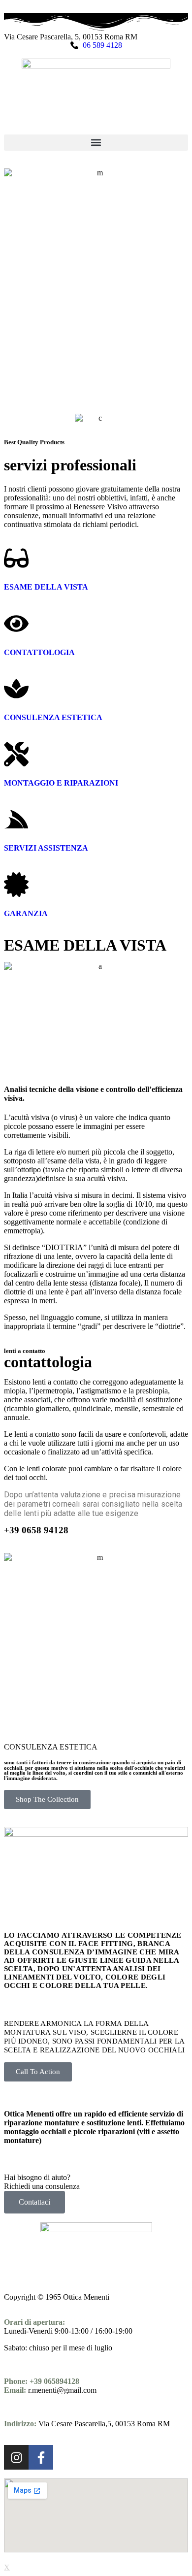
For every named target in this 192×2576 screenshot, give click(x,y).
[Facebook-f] (41, 2457)
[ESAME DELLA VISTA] (16, 558)
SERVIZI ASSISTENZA (46, 848)
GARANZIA (26, 913)
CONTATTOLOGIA (39, 652)
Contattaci (34, 2202)
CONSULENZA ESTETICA (53, 717)
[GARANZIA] (16, 885)
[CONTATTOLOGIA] (16, 624)
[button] (96, 143)
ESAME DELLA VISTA (46, 587)
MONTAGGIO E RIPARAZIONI (61, 783)
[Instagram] (16, 2457)
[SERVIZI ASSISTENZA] (16, 819)
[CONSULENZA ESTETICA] (16, 689)
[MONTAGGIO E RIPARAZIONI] (16, 754)
